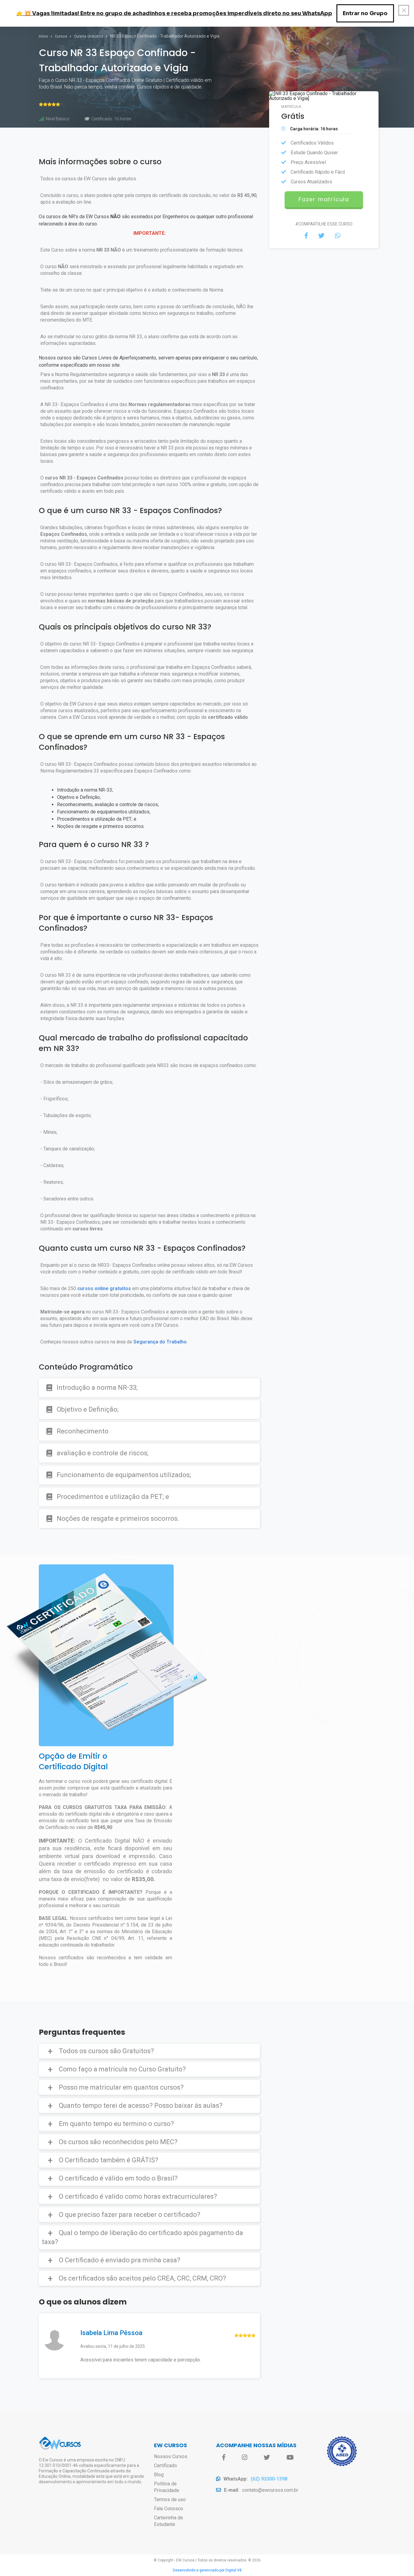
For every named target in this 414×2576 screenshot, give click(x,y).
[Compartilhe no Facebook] (306, 236)
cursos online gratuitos (104, 1288)
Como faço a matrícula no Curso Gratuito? (122, 2069)
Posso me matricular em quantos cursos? (121, 2087)
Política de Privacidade (167, 2487)
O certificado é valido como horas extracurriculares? (138, 2196)
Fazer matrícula (324, 199)
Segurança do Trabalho (160, 1342)
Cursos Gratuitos (89, 36)
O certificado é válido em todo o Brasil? (118, 2178)
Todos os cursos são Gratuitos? (106, 2051)
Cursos (62, 36)
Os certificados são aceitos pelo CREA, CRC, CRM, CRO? (142, 2278)
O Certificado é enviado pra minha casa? (120, 2260)
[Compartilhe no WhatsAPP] (338, 236)
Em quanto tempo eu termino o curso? (116, 2124)
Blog (159, 2475)
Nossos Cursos (171, 2456)
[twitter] (267, 2458)
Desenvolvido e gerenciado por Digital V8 (207, 2570)
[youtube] (290, 2458)
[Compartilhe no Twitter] (321, 236)
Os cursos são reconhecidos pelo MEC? (118, 2142)
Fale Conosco (169, 2509)
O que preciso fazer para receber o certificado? (130, 2215)
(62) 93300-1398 (269, 2479)
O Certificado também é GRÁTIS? (109, 2160)
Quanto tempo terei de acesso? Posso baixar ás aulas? (141, 2106)
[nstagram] (245, 2458)
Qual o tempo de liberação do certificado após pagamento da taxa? (142, 2237)
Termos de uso (170, 2499)
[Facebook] (224, 2458)
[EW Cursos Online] (60, 2449)
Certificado (165, 2466)
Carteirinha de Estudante (169, 2521)
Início (44, 36)
